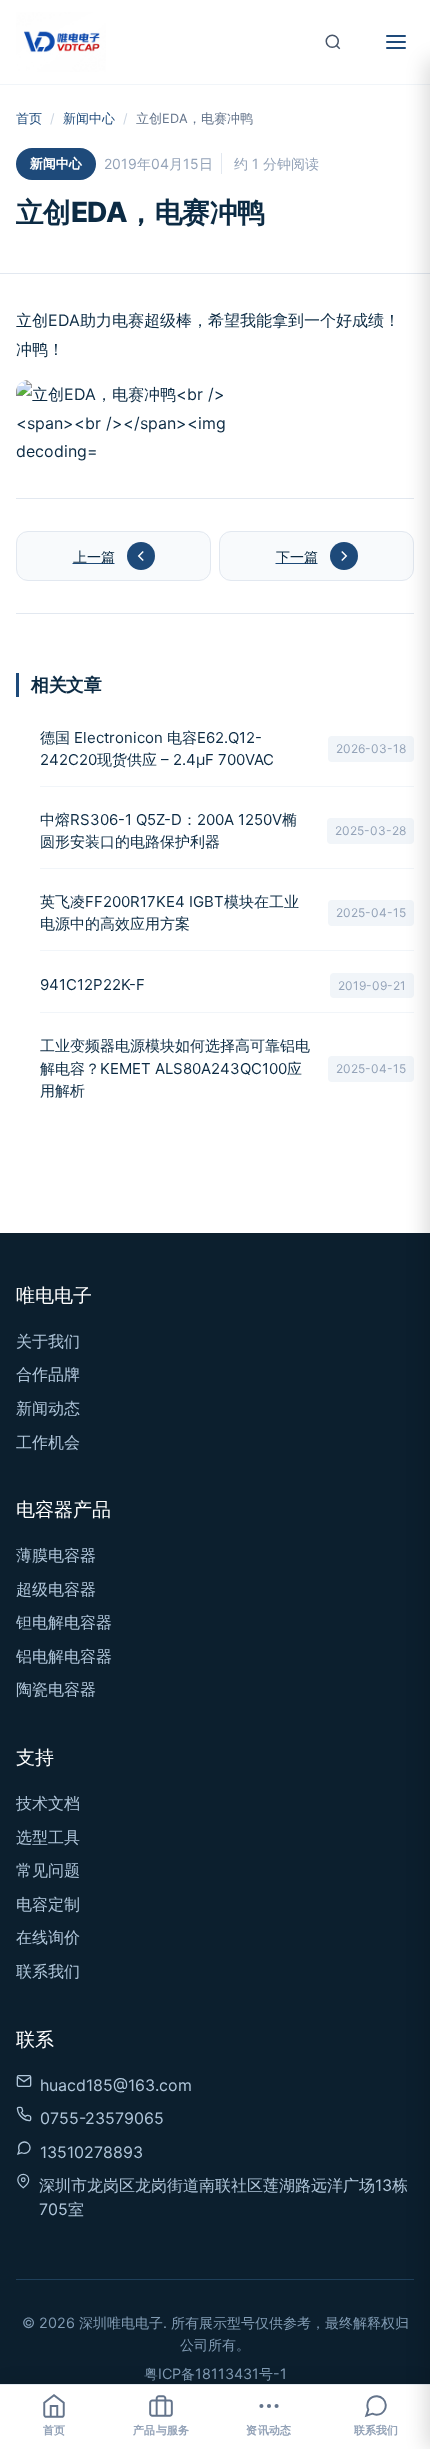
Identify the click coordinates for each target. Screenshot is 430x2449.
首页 (29, 118)
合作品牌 (48, 1374)
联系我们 (48, 1971)
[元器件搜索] (333, 42)
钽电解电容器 (64, 1622)
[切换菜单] (396, 42)
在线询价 (48, 1937)
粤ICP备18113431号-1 (215, 2373)
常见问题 (48, 1870)
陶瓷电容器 (56, 1689)
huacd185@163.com (116, 2085)
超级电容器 (56, 1589)
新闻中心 (89, 118)
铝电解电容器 (64, 1656)
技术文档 (48, 1803)
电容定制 (48, 1904)
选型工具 (48, 1837)
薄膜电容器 (56, 1555)
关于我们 (48, 1341)
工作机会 (48, 1442)
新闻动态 (48, 1408)
